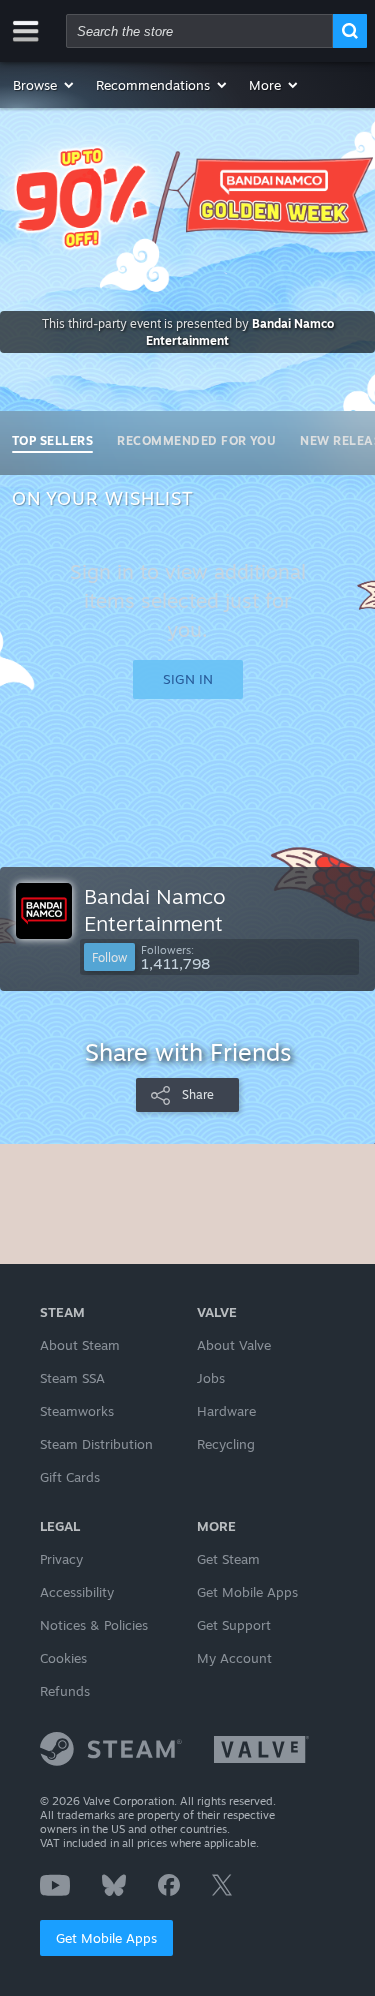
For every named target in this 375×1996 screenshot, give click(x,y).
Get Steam (228, 1559)
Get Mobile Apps (106, 1938)
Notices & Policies (94, 1625)
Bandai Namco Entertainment (155, 909)
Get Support (234, 1625)
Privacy (61, 1559)
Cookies (63, 1658)
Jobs (211, 1378)
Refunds (65, 1691)
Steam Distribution (96, 1444)
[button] (44, 85)
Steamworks (77, 1411)
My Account (234, 1658)
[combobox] (199, 31)
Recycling (226, 1444)
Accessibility (77, 1592)
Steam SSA (72, 1378)
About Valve (234, 1345)
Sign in (188, 679)
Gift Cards (70, 1477)
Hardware (226, 1411)
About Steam (80, 1345)
